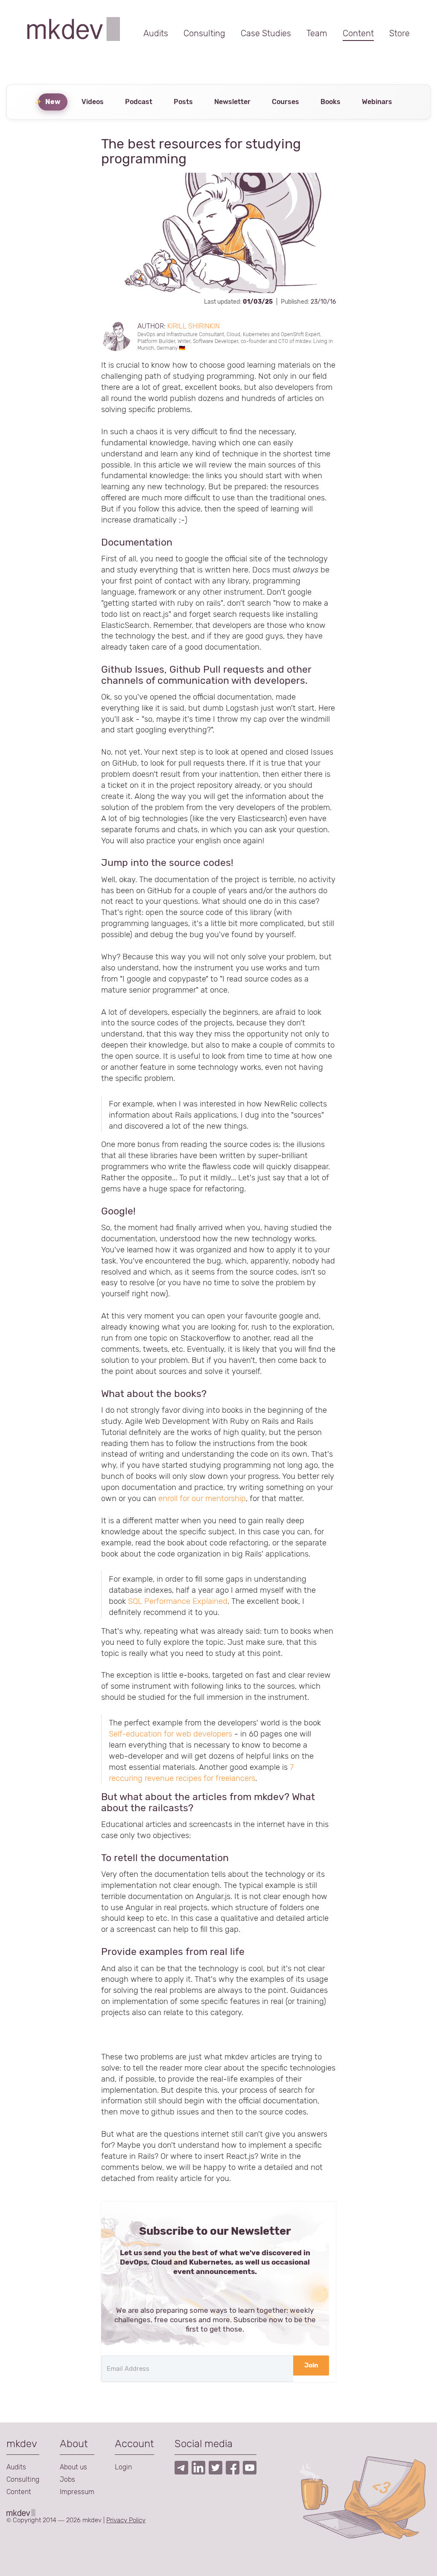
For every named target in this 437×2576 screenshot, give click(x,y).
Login (123, 2467)
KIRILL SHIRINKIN (194, 326)
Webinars (377, 102)
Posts (183, 102)
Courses (286, 102)
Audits (156, 33)
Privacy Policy (126, 2520)
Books (331, 102)
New (53, 102)
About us (73, 2467)
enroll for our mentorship (202, 1499)
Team (317, 33)
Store (399, 33)
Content (358, 33)
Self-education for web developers (170, 1734)
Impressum (77, 2492)
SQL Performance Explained (178, 1601)
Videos (93, 102)
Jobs (67, 2479)
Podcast (139, 102)
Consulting (204, 33)
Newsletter (232, 102)
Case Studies (266, 33)
